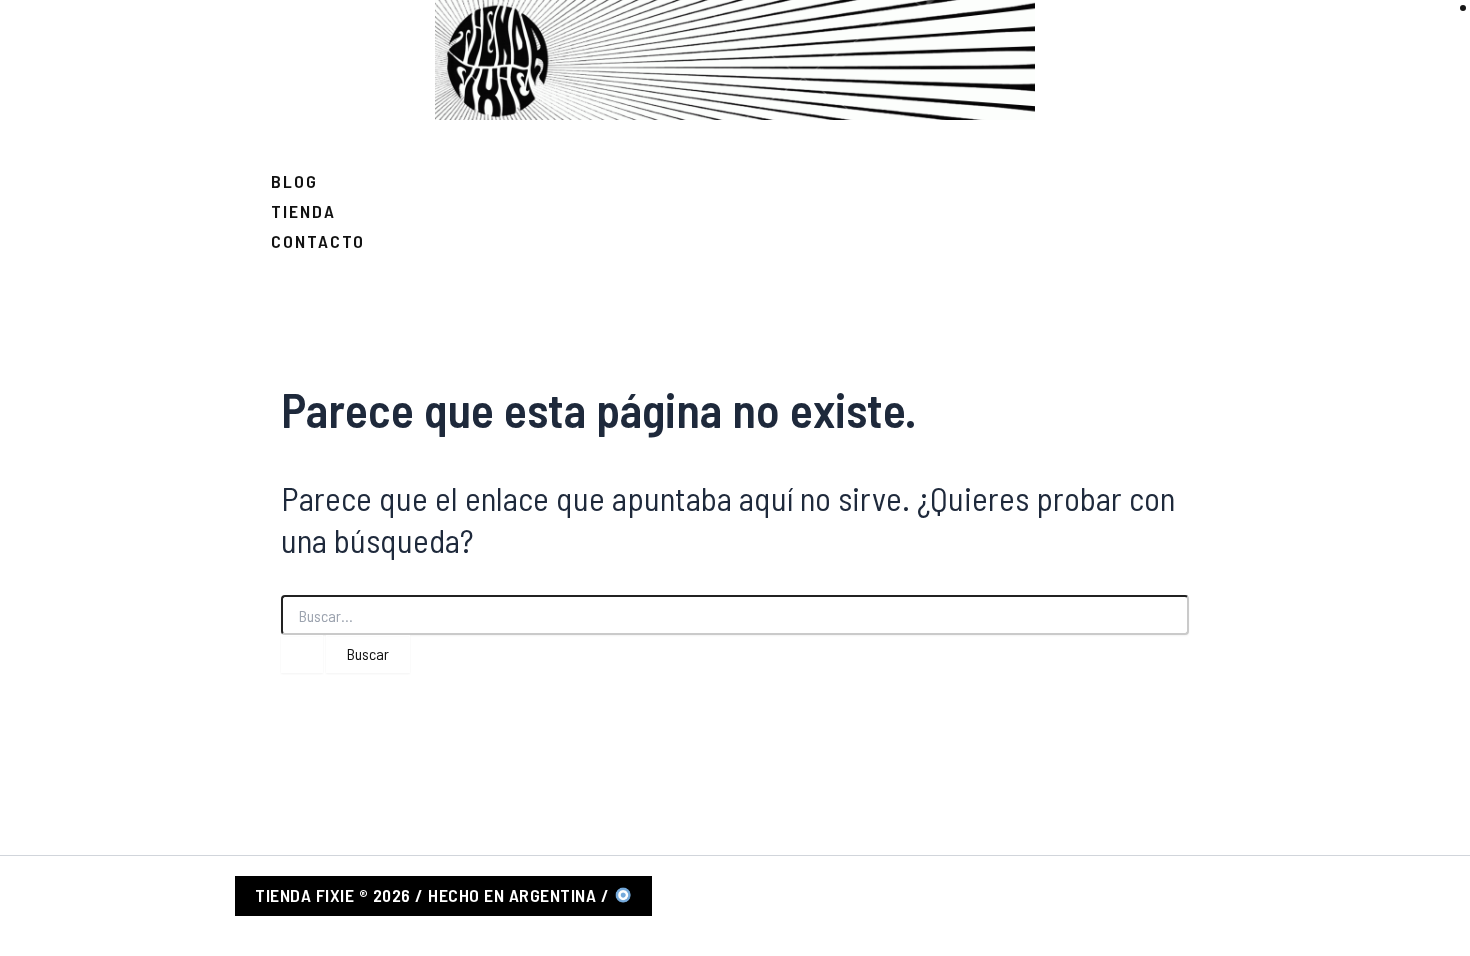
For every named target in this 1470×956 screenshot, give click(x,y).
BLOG (294, 181)
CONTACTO (318, 241)
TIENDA (303, 211)
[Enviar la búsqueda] (302, 654)
